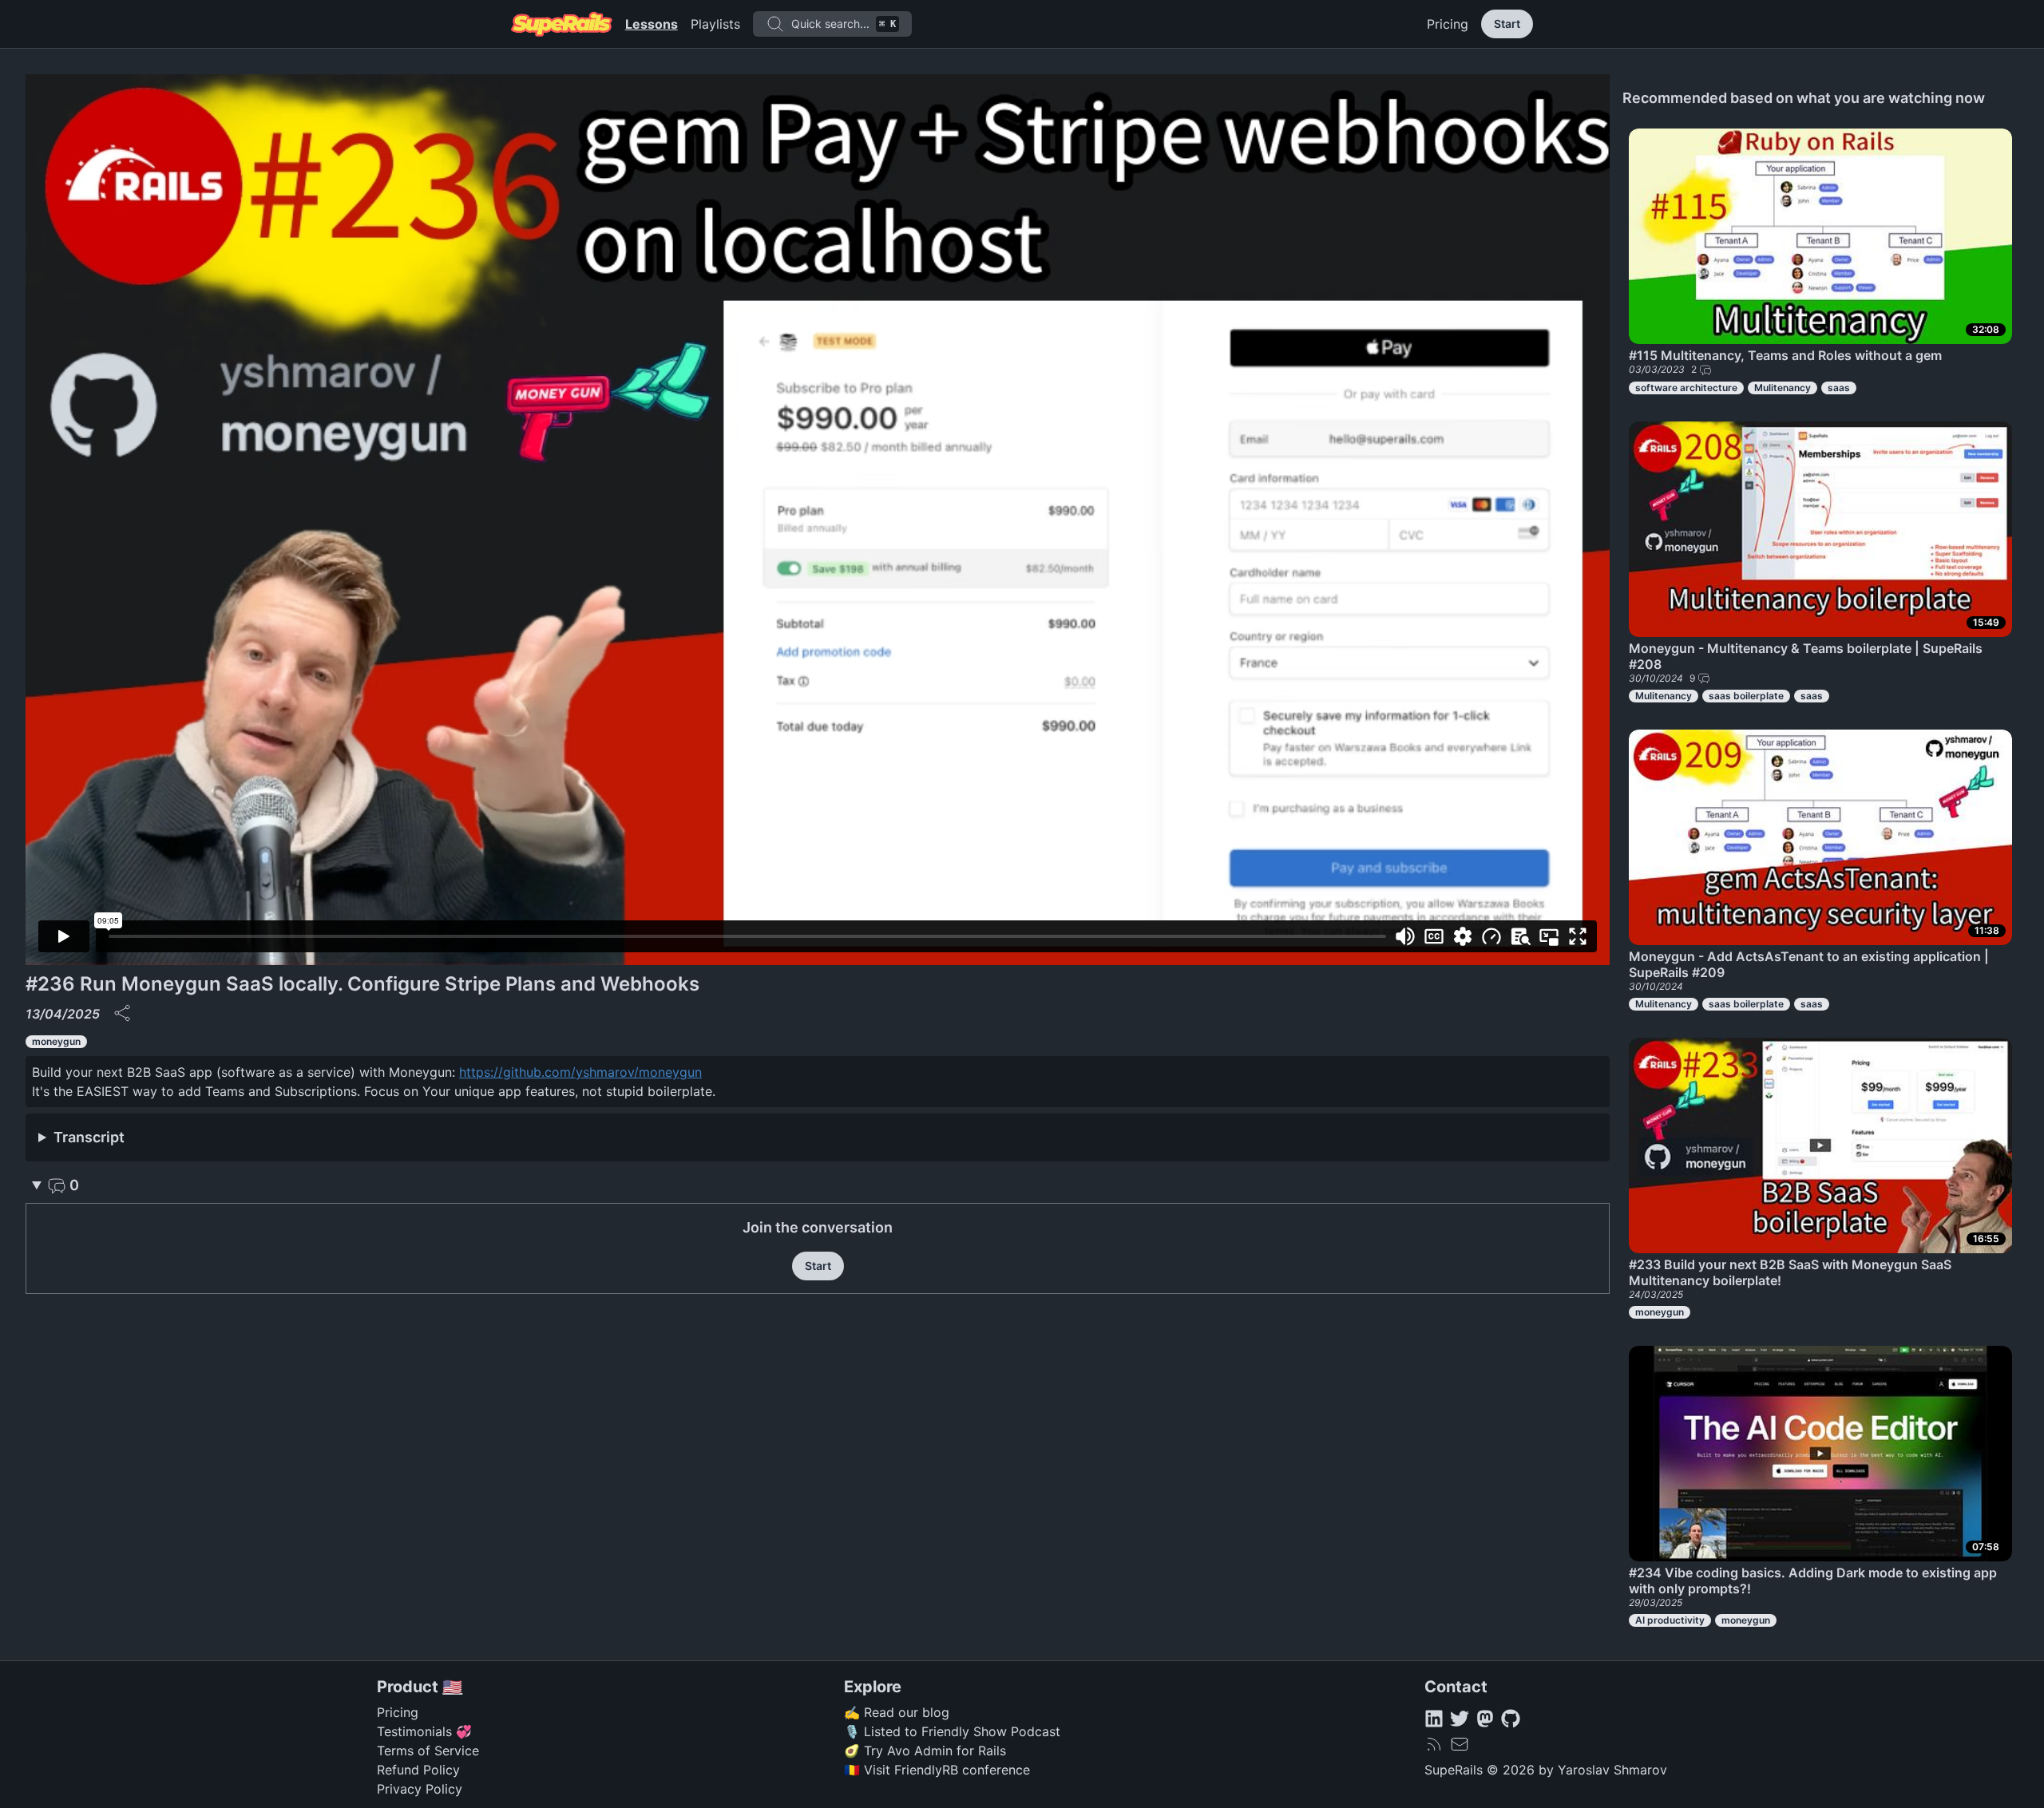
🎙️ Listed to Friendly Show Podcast (952, 1731)
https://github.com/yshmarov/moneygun (580, 1072)
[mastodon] (1485, 1719)
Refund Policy (418, 1770)
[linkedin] (1434, 1719)
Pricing (1448, 24)
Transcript (89, 1137)
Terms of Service (428, 1751)
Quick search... (844, 24)
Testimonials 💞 (424, 1731)
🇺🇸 (452, 1687)
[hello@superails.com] (1460, 1744)
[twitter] (1460, 1719)
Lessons (652, 24)
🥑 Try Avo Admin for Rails (925, 1751)
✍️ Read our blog (897, 1712)
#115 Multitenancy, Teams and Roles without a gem (1785, 355)
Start (1507, 24)
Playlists (715, 24)
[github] (1511, 1719)
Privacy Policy (420, 1789)
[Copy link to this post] (122, 1013)
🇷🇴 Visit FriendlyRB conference (937, 1770)
